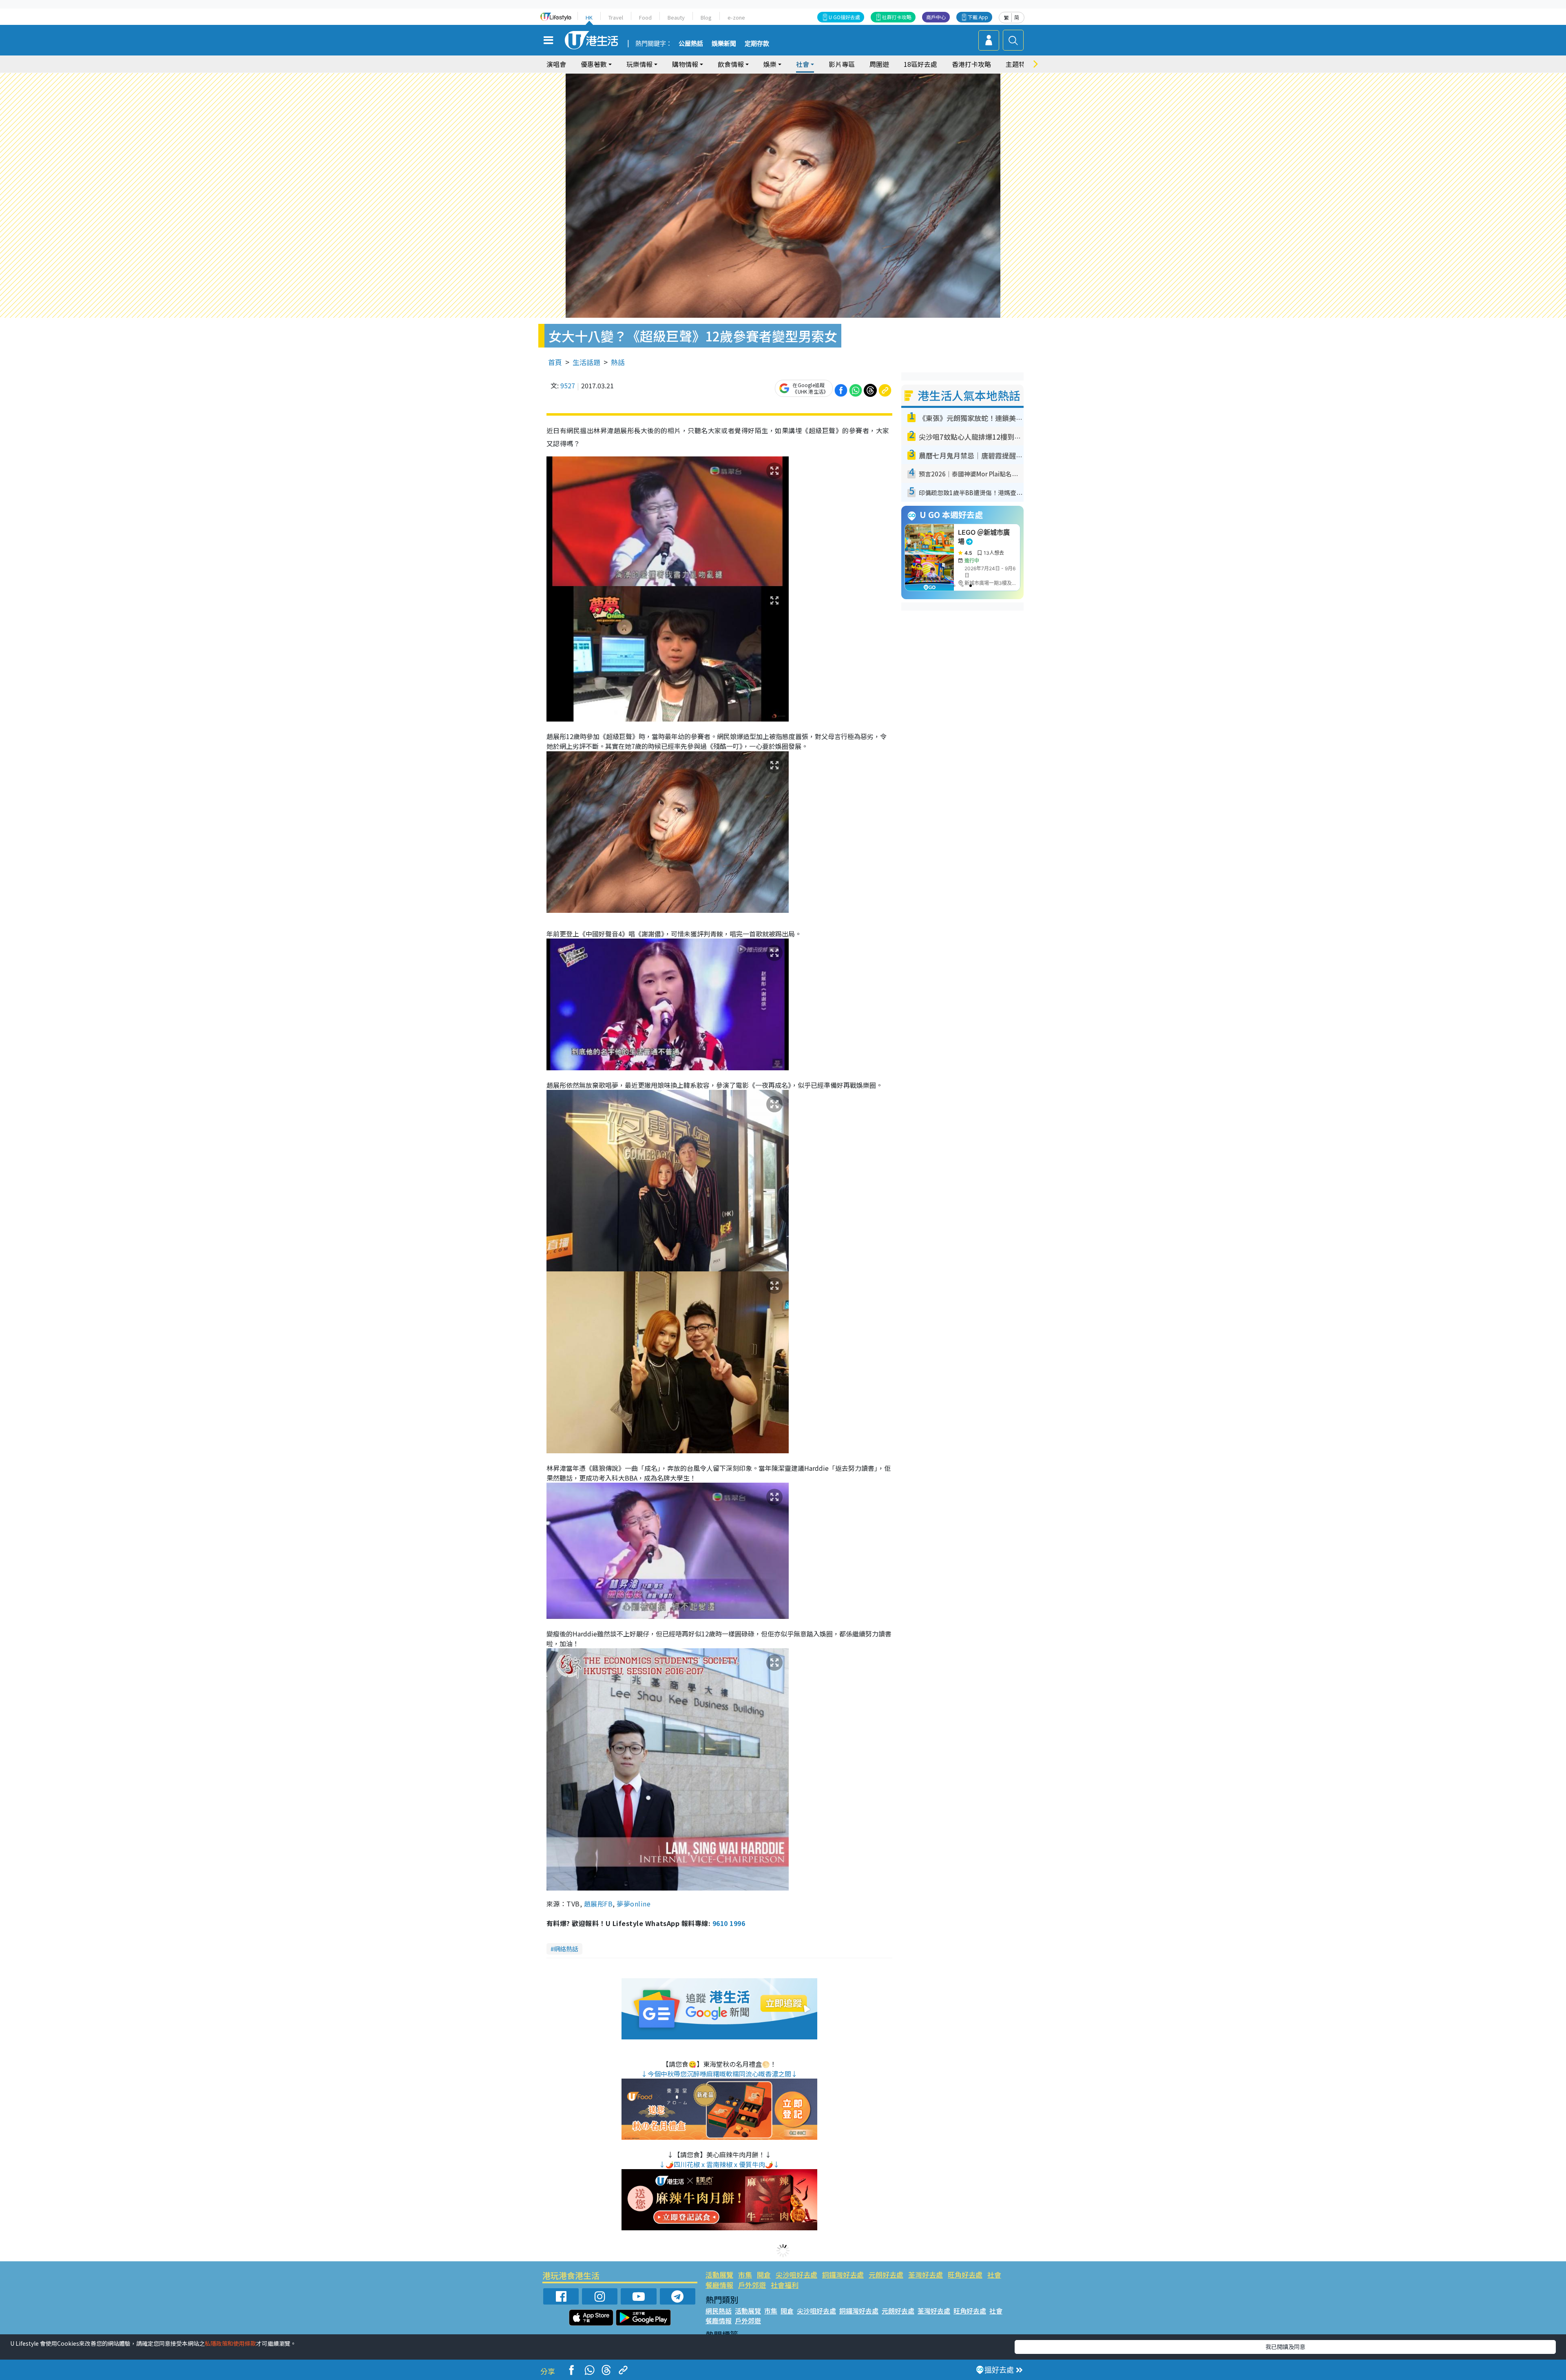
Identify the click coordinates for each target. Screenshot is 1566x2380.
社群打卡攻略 (897, 17)
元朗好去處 (886, 2275)
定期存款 (757, 44)
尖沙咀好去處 (796, 2275)
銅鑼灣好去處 (843, 2275)
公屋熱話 (691, 44)
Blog (706, 17)
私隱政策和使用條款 (230, 2343)
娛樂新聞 (724, 44)
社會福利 (785, 2285)
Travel (616, 17)
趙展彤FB (598, 1904)
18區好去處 (920, 64)
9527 (568, 385)
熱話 (618, 362)
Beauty (676, 17)
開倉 (764, 2275)
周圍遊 (879, 64)
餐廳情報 (719, 2285)
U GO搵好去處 (844, 17)
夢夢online (633, 1904)
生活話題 (586, 362)
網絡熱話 (566, 1949)
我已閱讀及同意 (1285, 2347)
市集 (745, 2275)
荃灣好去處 (926, 2275)
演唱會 (556, 64)
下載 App (978, 17)
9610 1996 (729, 1923)
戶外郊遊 (752, 2285)
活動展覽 (719, 2275)
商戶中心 (936, 17)
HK (589, 17)
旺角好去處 (965, 2275)
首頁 (555, 362)
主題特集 (1019, 64)
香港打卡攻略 (971, 64)
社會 (994, 2275)
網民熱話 (719, 2311)
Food (645, 17)
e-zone (736, 17)
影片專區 (842, 64)
